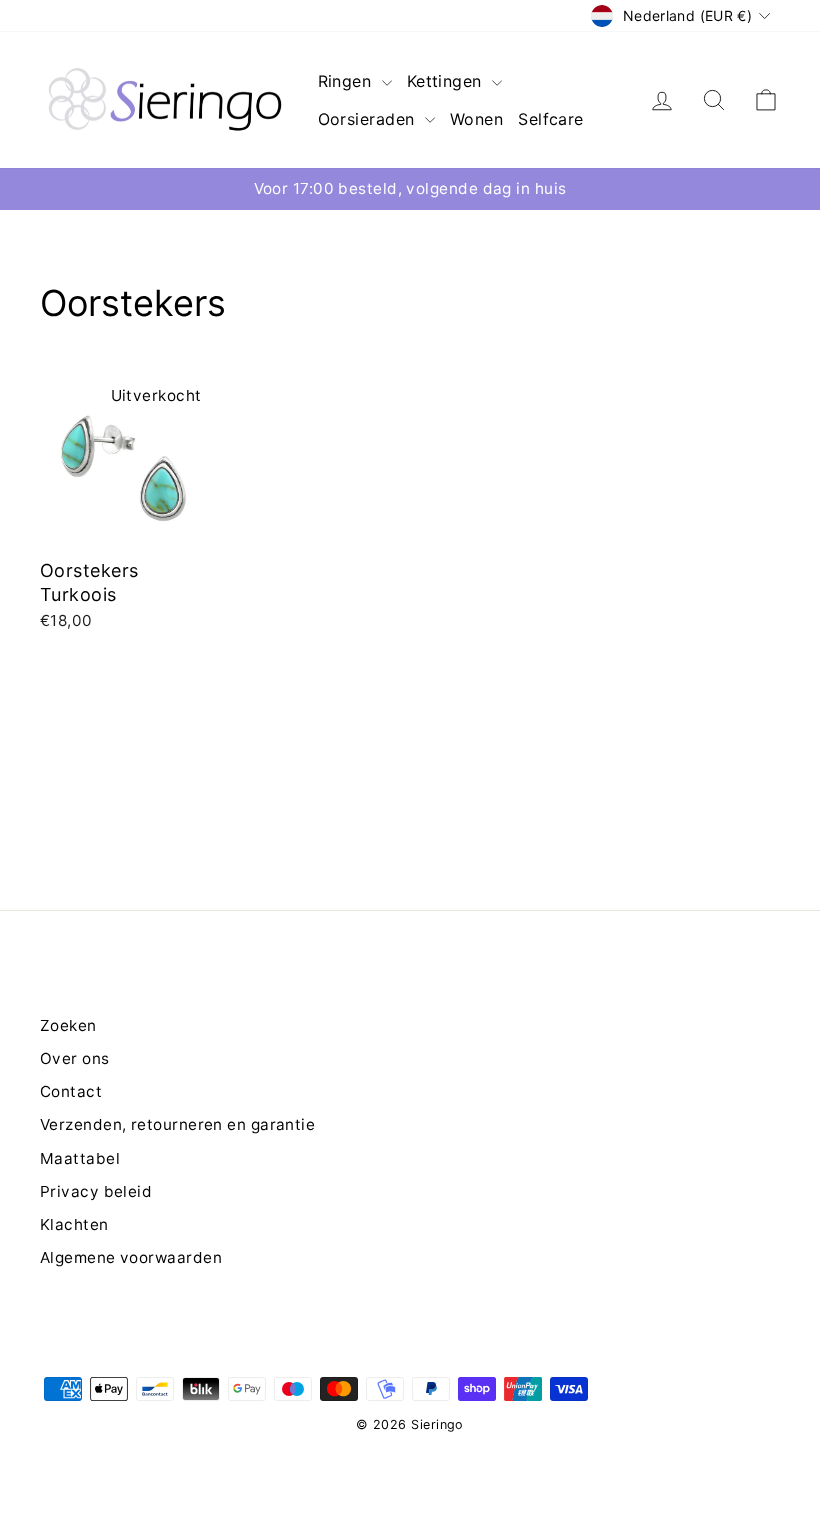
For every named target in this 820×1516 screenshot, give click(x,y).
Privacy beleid (96, 1191)
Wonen (476, 119)
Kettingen (447, 81)
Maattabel (80, 1158)
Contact (71, 1091)
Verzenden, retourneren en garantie (177, 1124)
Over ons (75, 1058)
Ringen (347, 81)
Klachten (74, 1224)
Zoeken (68, 1025)
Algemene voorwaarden (131, 1257)
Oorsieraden (369, 119)
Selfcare (551, 119)
